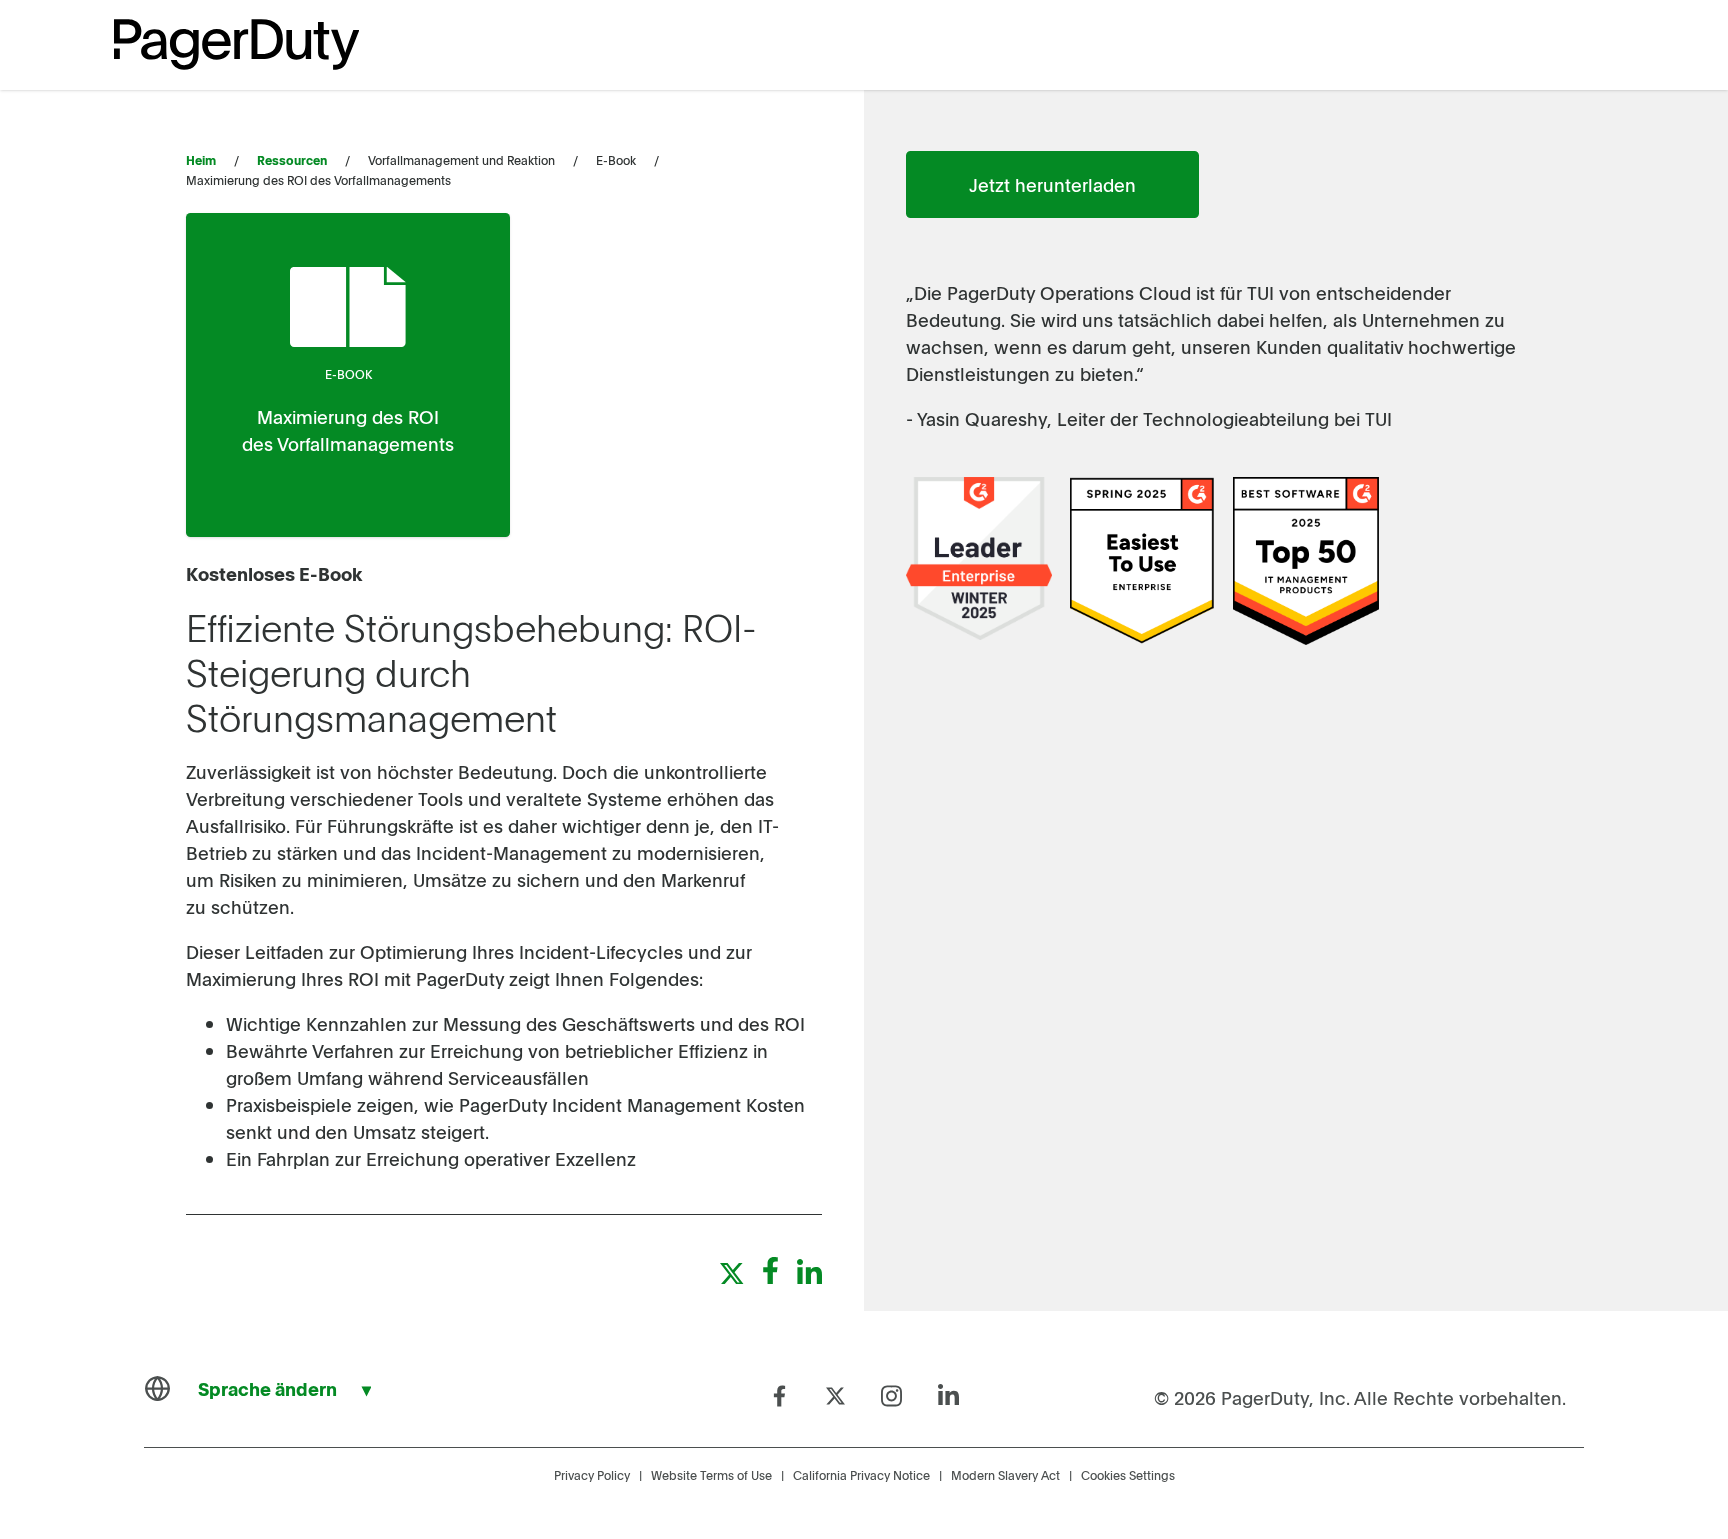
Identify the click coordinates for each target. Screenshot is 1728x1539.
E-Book (348, 374)
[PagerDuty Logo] (236, 44)
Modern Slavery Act (1005, 1475)
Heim (201, 160)
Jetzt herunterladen (1052, 184)
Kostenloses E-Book (274, 573)
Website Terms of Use (711, 1475)
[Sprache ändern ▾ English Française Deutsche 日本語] (266, 1388)
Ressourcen (292, 160)
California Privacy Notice (861, 1475)
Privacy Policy (592, 1475)
